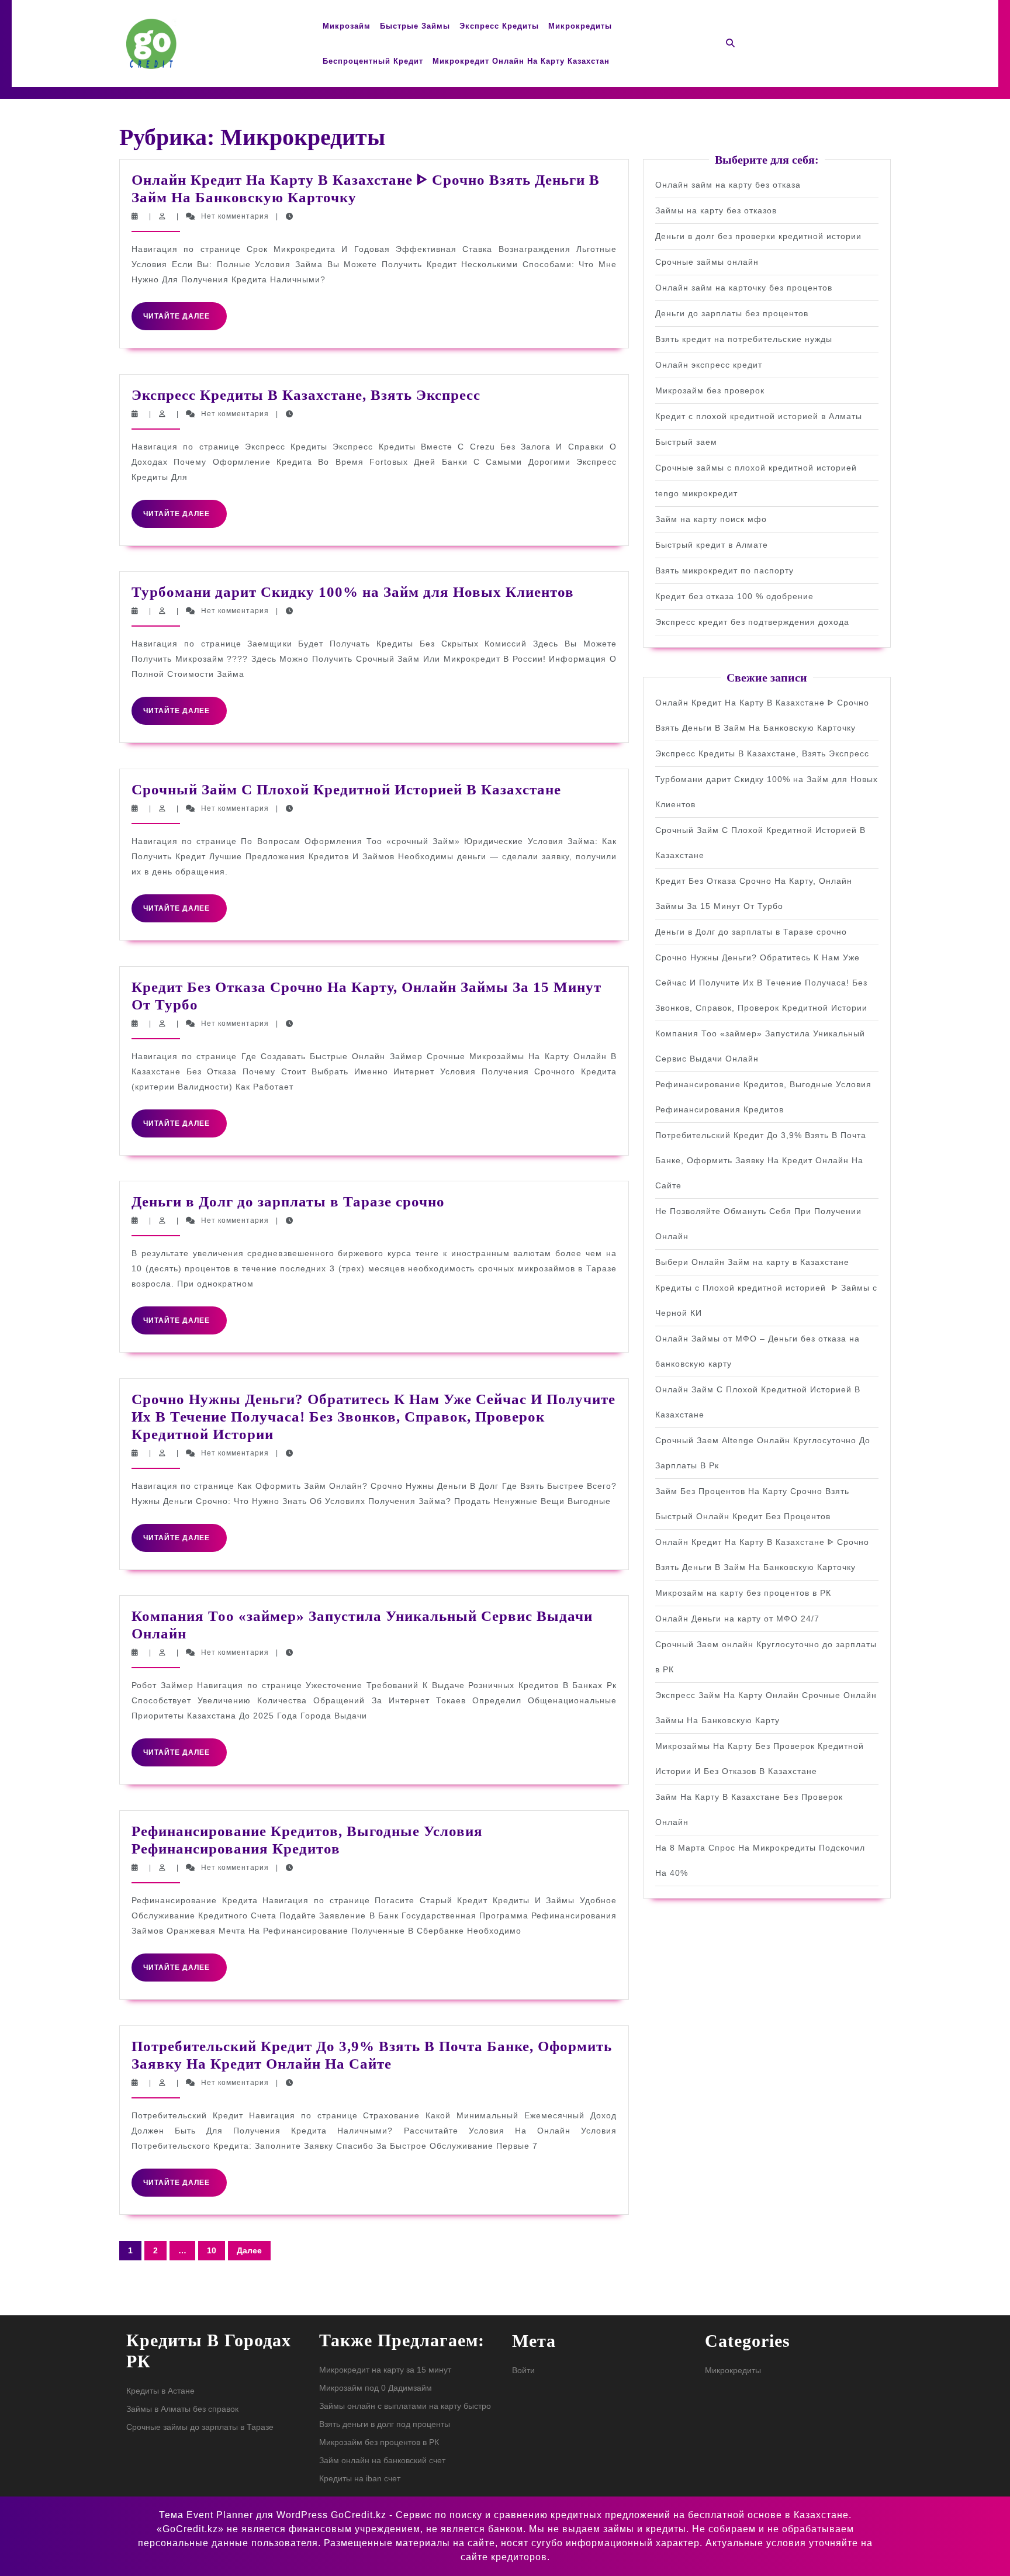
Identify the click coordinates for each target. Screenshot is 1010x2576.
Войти (523, 2370)
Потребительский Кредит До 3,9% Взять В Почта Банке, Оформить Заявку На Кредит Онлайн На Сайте (761, 1160)
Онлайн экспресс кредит (709, 365)
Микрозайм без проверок (710, 390)
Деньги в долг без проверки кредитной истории (758, 236)
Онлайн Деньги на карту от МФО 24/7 (737, 1619)
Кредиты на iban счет (360, 2478)
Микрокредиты (580, 26)
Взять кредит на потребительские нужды (744, 339)
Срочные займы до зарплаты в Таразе (200, 2427)
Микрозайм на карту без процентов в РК (743, 1593)
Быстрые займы (415, 26)
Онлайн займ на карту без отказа (728, 185)
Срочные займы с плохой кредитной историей (756, 468)
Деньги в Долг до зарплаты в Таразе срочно (288, 1201)
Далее (249, 2250)
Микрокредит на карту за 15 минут (385, 2370)
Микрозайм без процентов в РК (379, 2442)
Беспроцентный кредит (373, 61)
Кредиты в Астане (160, 2391)
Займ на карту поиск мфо (711, 519)
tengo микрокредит (696, 493)
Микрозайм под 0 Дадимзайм (376, 2388)
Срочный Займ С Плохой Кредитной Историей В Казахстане (346, 789)
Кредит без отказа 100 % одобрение (734, 596)
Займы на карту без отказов (716, 210)
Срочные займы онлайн (707, 262)
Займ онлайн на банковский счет (382, 2460)
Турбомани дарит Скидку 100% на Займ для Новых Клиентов (353, 592)
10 (212, 2250)
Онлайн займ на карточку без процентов (744, 288)
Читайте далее (185, 321)
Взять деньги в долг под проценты (385, 2424)
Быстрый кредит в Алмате (712, 545)
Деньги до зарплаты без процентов (732, 313)
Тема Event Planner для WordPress (245, 2515)
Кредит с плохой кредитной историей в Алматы (759, 416)
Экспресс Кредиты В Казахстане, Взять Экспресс (306, 395)
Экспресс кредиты (499, 26)
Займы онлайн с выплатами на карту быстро (405, 2406)
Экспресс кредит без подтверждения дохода (752, 622)
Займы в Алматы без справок (182, 2409)
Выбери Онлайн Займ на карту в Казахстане (752, 1262)
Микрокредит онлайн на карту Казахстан (521, 61)
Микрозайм (347, 26)
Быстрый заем (686, 442)
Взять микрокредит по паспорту (724, 570)
